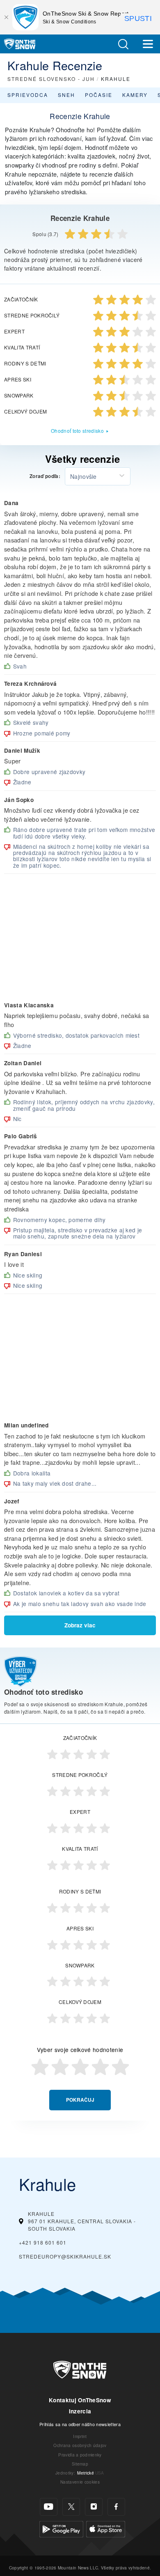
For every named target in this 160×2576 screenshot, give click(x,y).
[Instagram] (94, 2507)
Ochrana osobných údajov (80, 2445)
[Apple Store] (106, 2528)
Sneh (66, 95)
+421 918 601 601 (43, 2242)
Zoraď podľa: (45, 476)
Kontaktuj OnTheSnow (80, 2400)
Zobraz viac (80, 1625)
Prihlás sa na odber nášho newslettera (80, 2424)
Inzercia (80, 2411)
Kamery (135, 95)
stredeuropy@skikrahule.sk (65, 2256)
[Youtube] (49, 2507)
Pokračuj (80, 2100)
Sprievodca (28, 95)
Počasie (99, 95)
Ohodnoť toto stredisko (77, 431)
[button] (123, 44)
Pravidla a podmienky (80, 2455)
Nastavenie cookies (80, 2482)
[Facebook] (116, 2507)
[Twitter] (71, 2507)
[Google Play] (61, 2528)
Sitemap (80, 2464)
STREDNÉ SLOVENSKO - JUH (51, 79)
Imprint (80, 2436)
